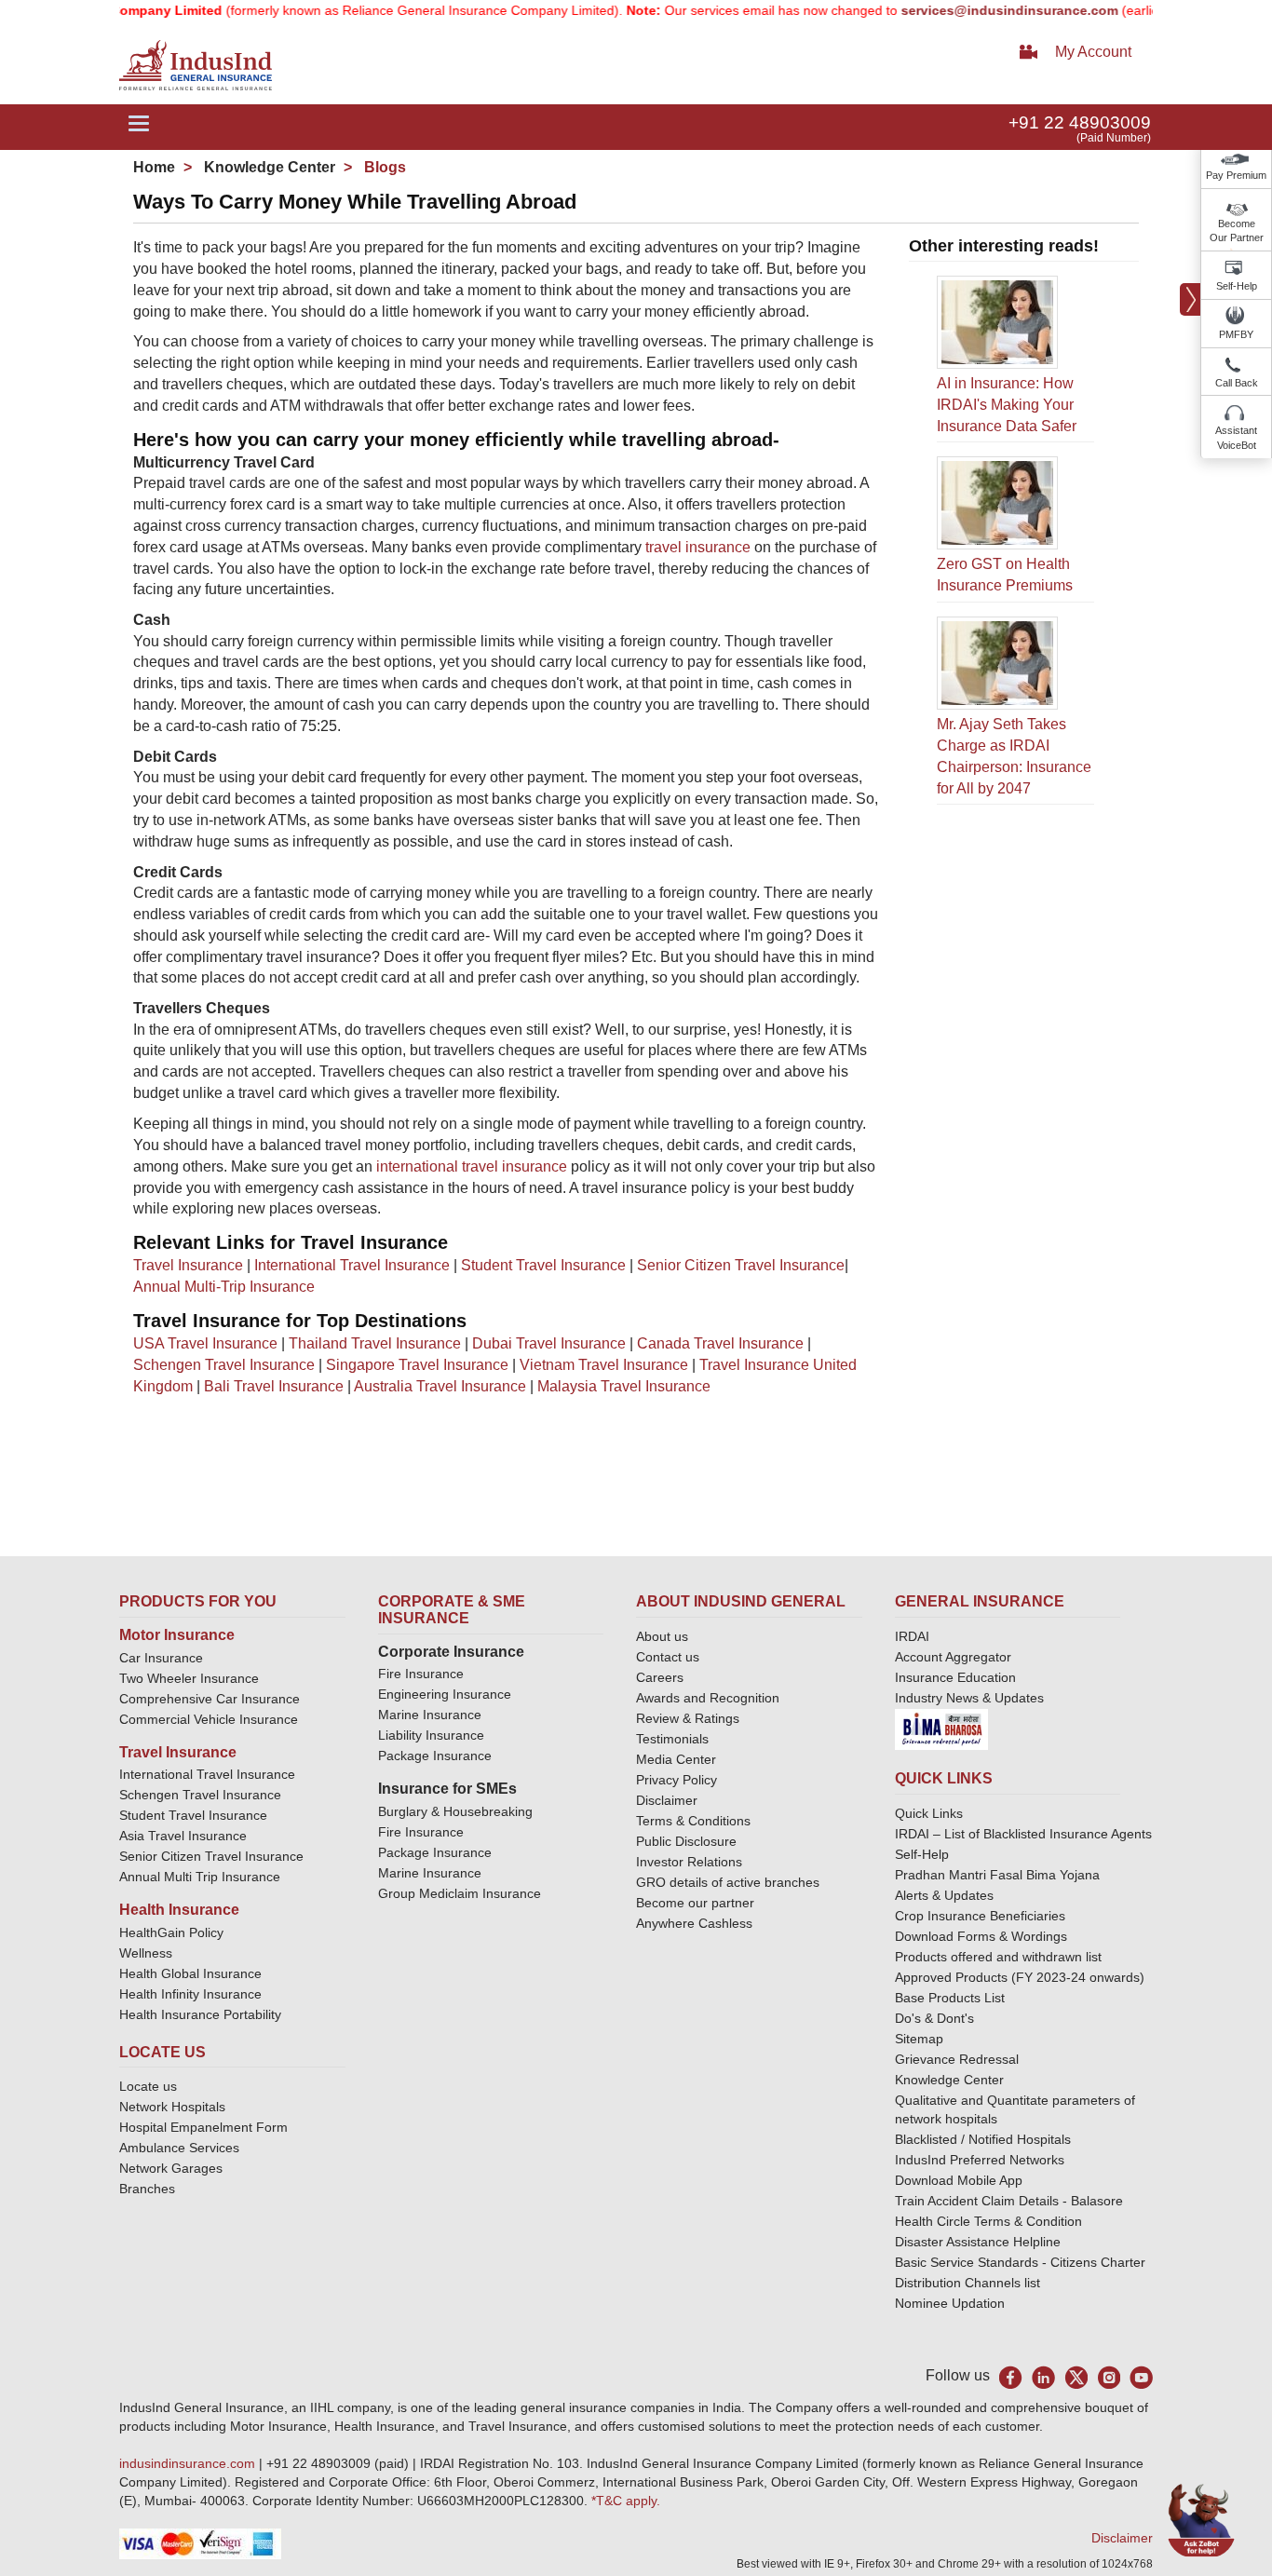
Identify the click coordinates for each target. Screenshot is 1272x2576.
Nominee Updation (950, 2303)
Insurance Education (955, 1677)
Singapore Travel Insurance (417, 1365)
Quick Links (929, 1813)
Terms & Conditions (693, 1821)
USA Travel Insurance (205, 1343)
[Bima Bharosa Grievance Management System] (941, 1729)
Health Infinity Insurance (192, 1994)
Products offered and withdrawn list (998, 1957)
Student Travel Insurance (543, 1265)
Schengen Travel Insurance (224, 1365)
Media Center (676, 1759)
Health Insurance (179, 1910)
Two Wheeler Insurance (189, 1678)
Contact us (668, 1657)
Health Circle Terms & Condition (988, 2221)
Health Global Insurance (192, 1973)
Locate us (148, 2086)
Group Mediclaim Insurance (460, 1893)
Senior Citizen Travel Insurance (741, 1265)
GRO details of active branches (728, 1882)
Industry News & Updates (969, 1698)
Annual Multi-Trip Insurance (224, 1287)
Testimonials (672, 1739)
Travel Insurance (188, 1265)
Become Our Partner (1237, 231)
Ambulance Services (179, 2148)
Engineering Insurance (445, 1694)
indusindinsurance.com (189, 2463)
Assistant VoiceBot (1236, 438)
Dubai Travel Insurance (549, 1343)
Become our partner (695, 1903)
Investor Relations (689, 1862)
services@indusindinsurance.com (969, 10)
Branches (147, 2189)
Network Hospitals (172, 2107)
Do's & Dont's (934, 2018)
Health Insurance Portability (200, 2014)
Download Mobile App (959, 2180)
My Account (1093, 52)
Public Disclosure (686, 1841)
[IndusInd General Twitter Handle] (1076, 2377)
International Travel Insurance (352, 1265)
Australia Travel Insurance (440, 1386)
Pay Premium (1236, 175)
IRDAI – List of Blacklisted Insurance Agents (1023, 1834)
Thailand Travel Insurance (375, 1343)
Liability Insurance (431, 1735)
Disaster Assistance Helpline (978, 2242)
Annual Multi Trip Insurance (200, 1877)
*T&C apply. (626, 2501)
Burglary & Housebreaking (455, 1811)
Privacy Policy (677, 1780)
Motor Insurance (177, 1635)
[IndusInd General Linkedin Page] (1043, 2377)
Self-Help (1237, 286)
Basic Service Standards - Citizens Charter (1020, 2262)
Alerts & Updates (944, 1895)
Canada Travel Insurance (720, 1343)
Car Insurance (161, 1658)
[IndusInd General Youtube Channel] (1141, 2377)
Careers (660, 1677)
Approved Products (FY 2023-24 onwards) (1020, 1977)
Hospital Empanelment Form (203, 2127)
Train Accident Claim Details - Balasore (1009, 2201)
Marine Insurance (430, 1715)
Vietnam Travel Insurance (604, 1365)
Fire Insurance (421, 1674)
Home (154, 167)
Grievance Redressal (957, 2059)
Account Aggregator (953, 1657)
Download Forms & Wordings (981, 1936)
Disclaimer (667, 1800)
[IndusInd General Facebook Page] (1011, 2377)
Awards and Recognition (708, 1698)
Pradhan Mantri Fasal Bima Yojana (997, 1875)
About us (662, 1636)
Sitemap (919, 2039)
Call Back (1237, 383)
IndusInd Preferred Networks (980, 2160)
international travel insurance (472, 1166)
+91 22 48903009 (1080, 122)
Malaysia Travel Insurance (624, 1386)
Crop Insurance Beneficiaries (980, 1916)
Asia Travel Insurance (183, 1836)
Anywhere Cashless (694, 1923)
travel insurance (698, 547)
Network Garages (171, 2168)
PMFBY (1236, 334)
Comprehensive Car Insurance (210, 1699)
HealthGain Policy (171, 1932)
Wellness (146, 1953)
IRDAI (912, 1636)
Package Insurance (435, 1756)
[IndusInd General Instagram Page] (1109, 2377)
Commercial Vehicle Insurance (209, 1719)
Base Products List (950, 1998)
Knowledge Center (268, 167)
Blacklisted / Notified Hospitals (983, 2139)
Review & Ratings (688, 1718)
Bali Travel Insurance (274, 1386)
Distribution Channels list (968, 2283)
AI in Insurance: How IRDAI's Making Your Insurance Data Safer (1007, 405)
